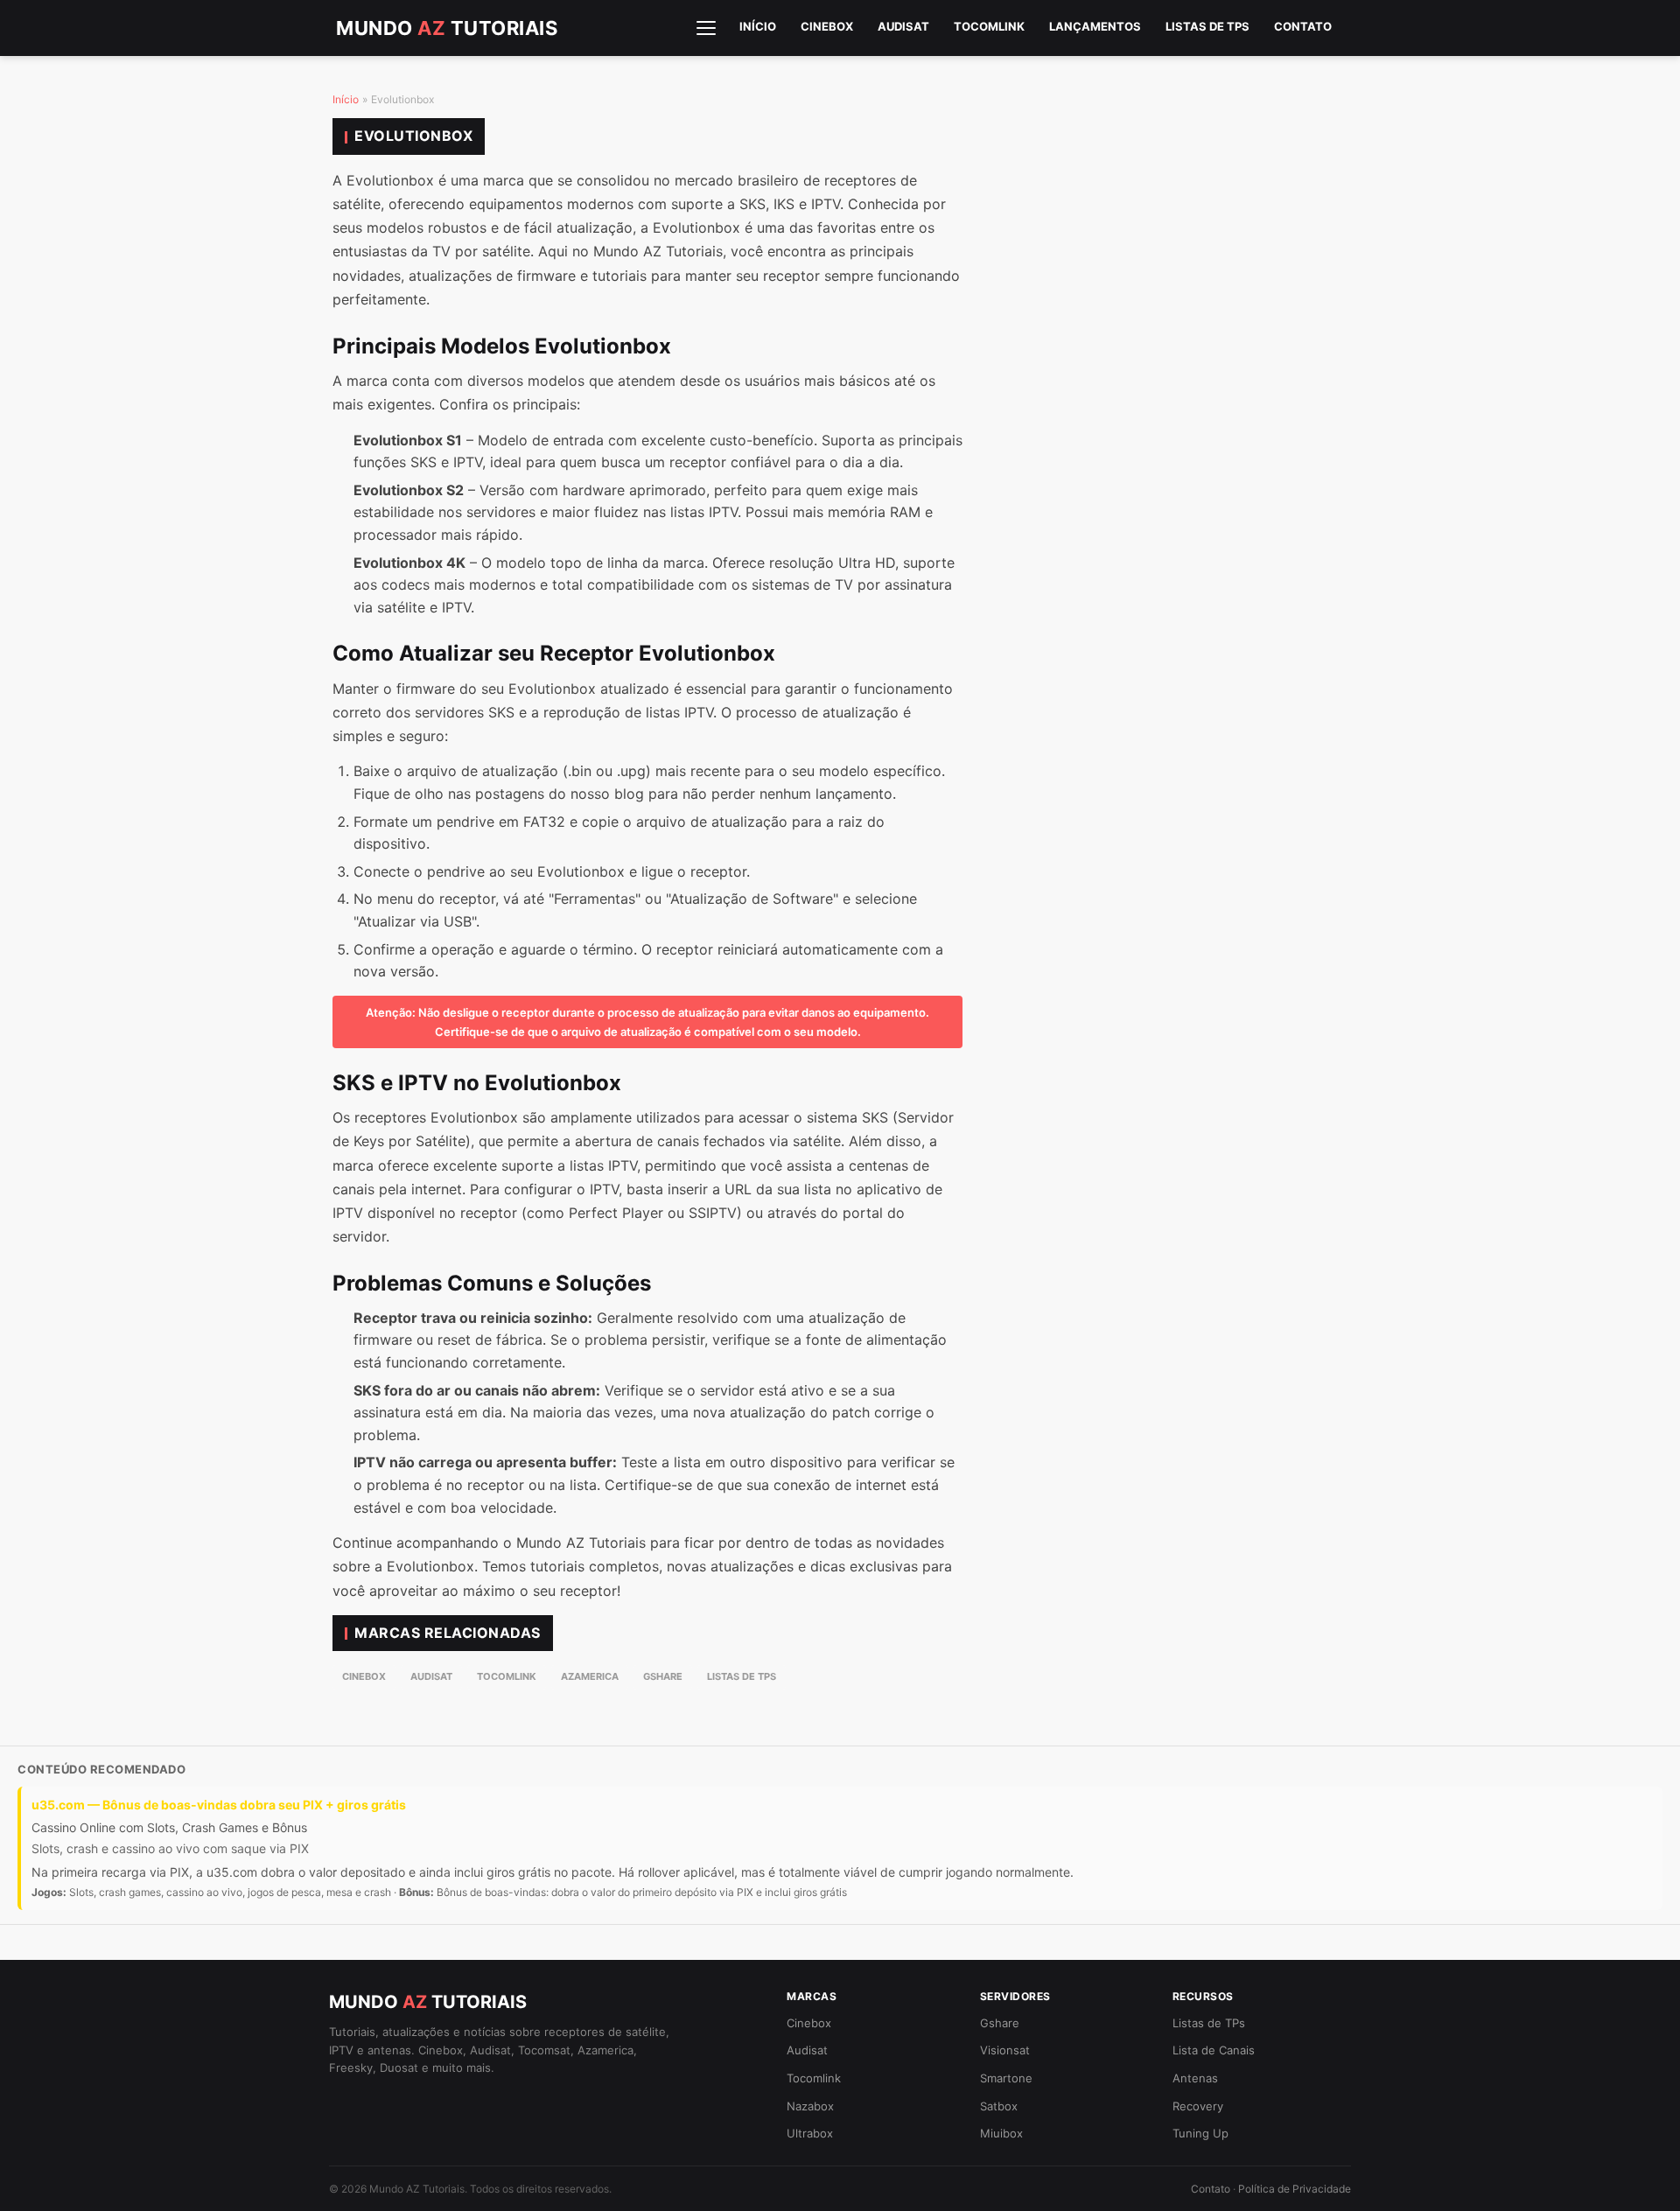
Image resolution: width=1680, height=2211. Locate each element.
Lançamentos (1095, 26)
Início (758, 26)
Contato (1303, 26)
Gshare (663, 1676)
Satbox (999, 2106)
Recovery (1198, 2106)
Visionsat (1005, 2050)
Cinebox (827, 26)
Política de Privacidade (1295, 2189)
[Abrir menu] (706, 28)
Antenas (1195, 2078)
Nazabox (810, 2106)
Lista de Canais (1214, 2050)
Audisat (903, 26)
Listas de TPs (1207, 26)
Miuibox (1001, 2133)
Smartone (1006, 2078)
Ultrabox (810, 2133)
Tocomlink (989, 26)
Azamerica (590, 1676)
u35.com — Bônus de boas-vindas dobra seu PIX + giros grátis (219, 1805)
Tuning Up (1200, 2133)
